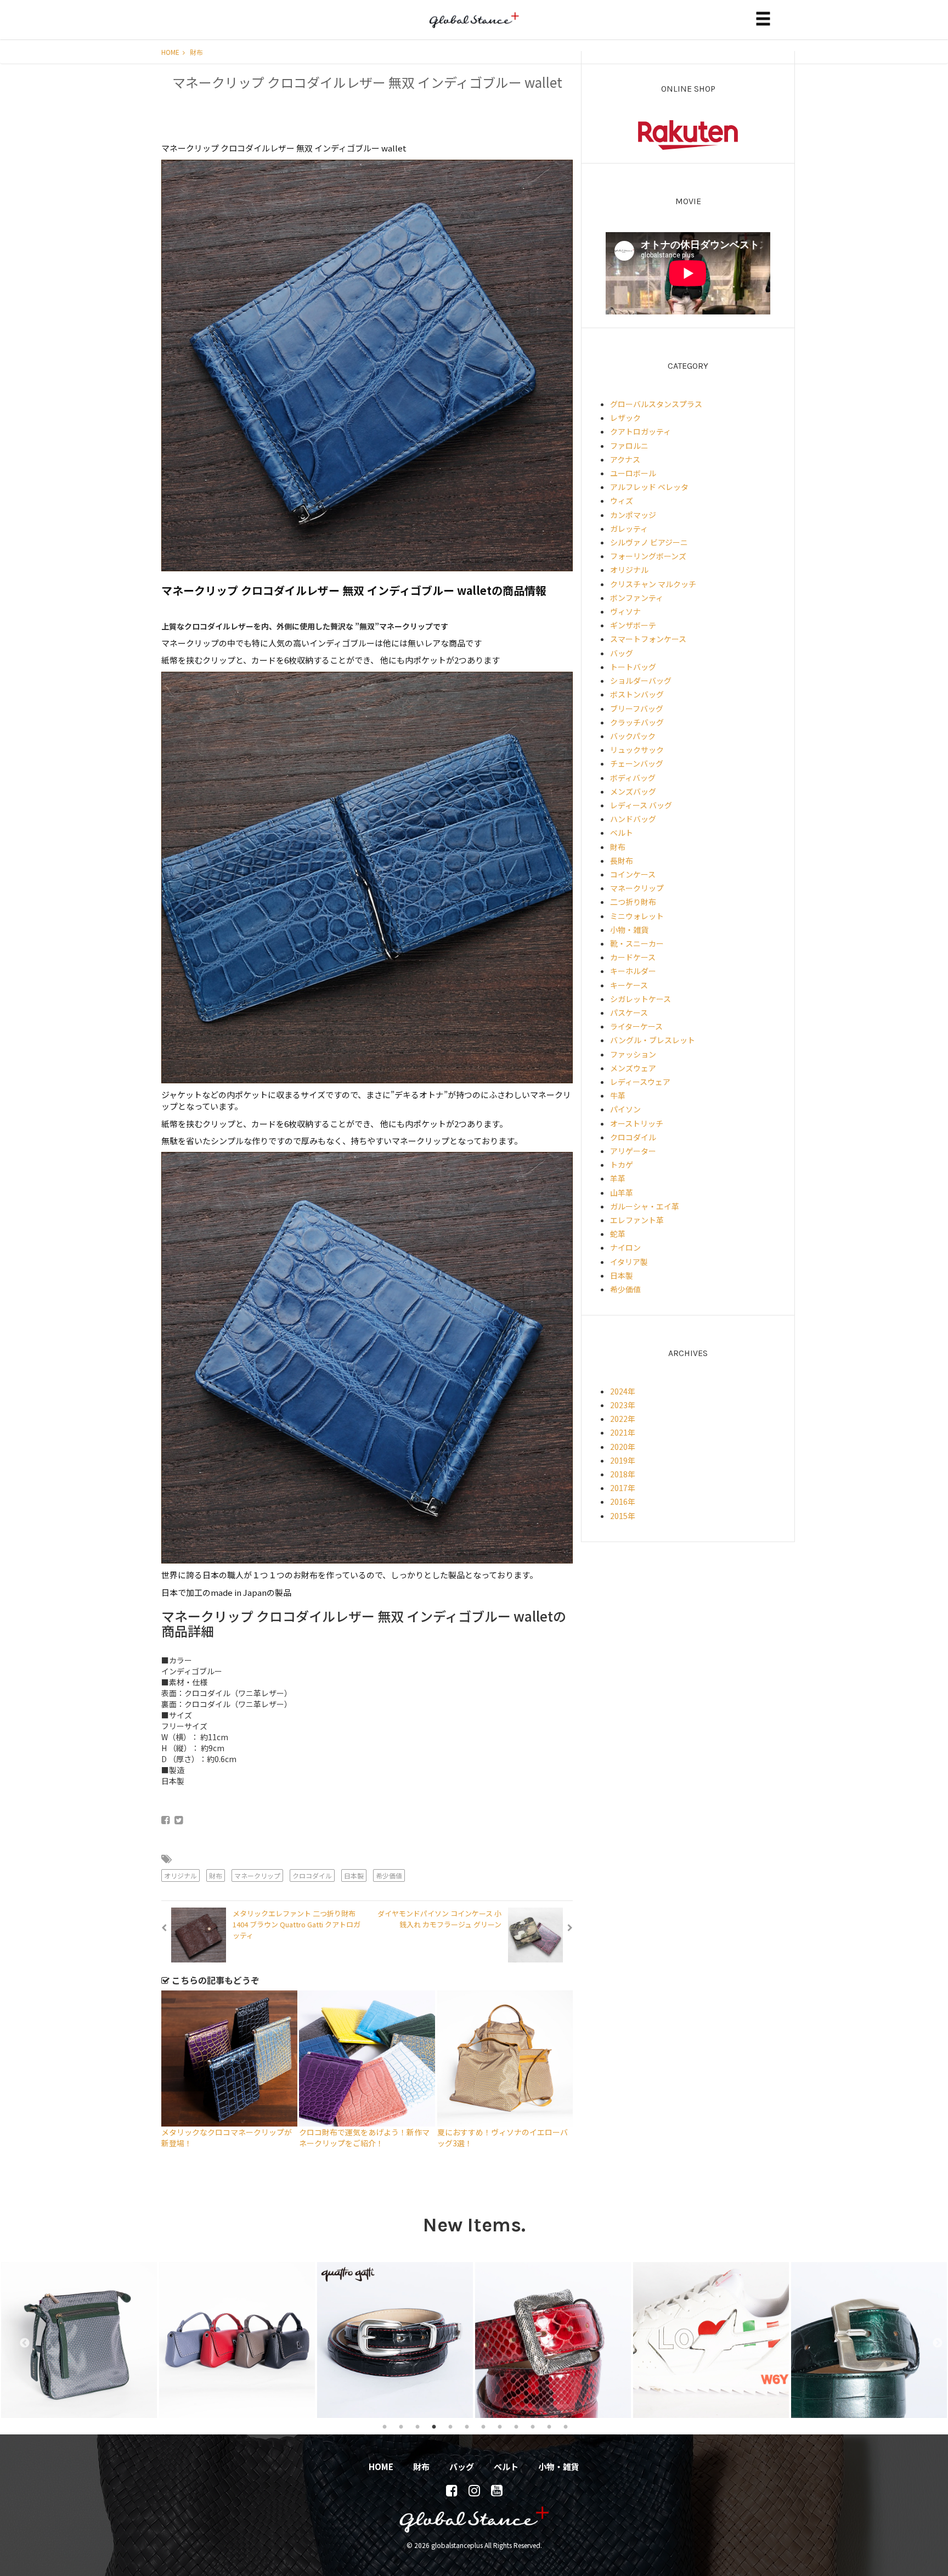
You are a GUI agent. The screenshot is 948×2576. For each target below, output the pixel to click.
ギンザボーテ (633, 625)
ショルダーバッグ (641, 680)
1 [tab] (385, 2426)
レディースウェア (640, 1082)
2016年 (623, 1501)
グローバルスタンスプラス (656, 404)
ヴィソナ (625, 611)
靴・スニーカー (637, 943)
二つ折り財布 (633, 902)
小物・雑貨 (629, 930)
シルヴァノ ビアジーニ (649, 542)
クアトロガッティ (641, 431)
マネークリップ (257, 1875)
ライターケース (636, 1026)
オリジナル (180, 1875)
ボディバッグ (633, 778)
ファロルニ (629, 446)
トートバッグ (633, 667)
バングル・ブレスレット (653, 1040)
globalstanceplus (474, 28)
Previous (19, 2340)
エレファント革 (637, 1220)
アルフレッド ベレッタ (649, 487)
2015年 (623, 1516)
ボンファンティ (637, 598)
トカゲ (622, 1165)
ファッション (633, 1054)
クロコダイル (312, 1875)
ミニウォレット (637, 916)
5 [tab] (450, 2426)
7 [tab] (483, 2426)
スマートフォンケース (648, 639)
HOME (171, 52)
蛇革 (618, 1234)
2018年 (623, 1474)
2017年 (623, 1488)
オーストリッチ (637, 1123)
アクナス (625, 459)
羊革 (618, 1178)
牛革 (618, 1095)
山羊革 (622, 1193)
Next (932, 2340)
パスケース (629, 1013)
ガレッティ (629, 528)
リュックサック (637, 750)
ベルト (622, 833)
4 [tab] (434, 2426)
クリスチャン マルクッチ (653, 584)
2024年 (623, 1391)
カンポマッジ (633, 515)
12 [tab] (566, 2426)
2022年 (623, 1419)
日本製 (354, 1875)
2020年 (623, 1447)
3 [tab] (417, 2426)
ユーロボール (633, 473)
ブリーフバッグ (637, 708)
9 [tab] (516, 2426)
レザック (625, 418)
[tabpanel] (79, 2340)
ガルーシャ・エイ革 (645, 1206)
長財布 (622, 860)
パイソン (625, 1109)
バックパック (633, 736)
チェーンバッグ (637, 763)
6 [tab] (467, 2426)
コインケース (633, 874)
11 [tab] (549, 2426)
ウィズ (622, 500)
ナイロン (625, 1247)
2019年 (623, 1460)
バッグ (622, 653)
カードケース (633, 957)
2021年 (623, 1432)
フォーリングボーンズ (648, 556)
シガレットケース (641, 999)
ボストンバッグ (637, 694)
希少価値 (389, 1875)
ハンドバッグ (633, 819)
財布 (196, 52)
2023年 (623, 1405)
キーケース (629, 985)
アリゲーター (633, 1151)
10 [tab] (533, 2426)
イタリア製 (629, 1262)
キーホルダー (633, 971)
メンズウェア (633, 1068)
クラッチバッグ (637, 722)
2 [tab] (401, 2426)
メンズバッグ (633, 791)
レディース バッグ (641, 805)
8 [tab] (500, 2426)
